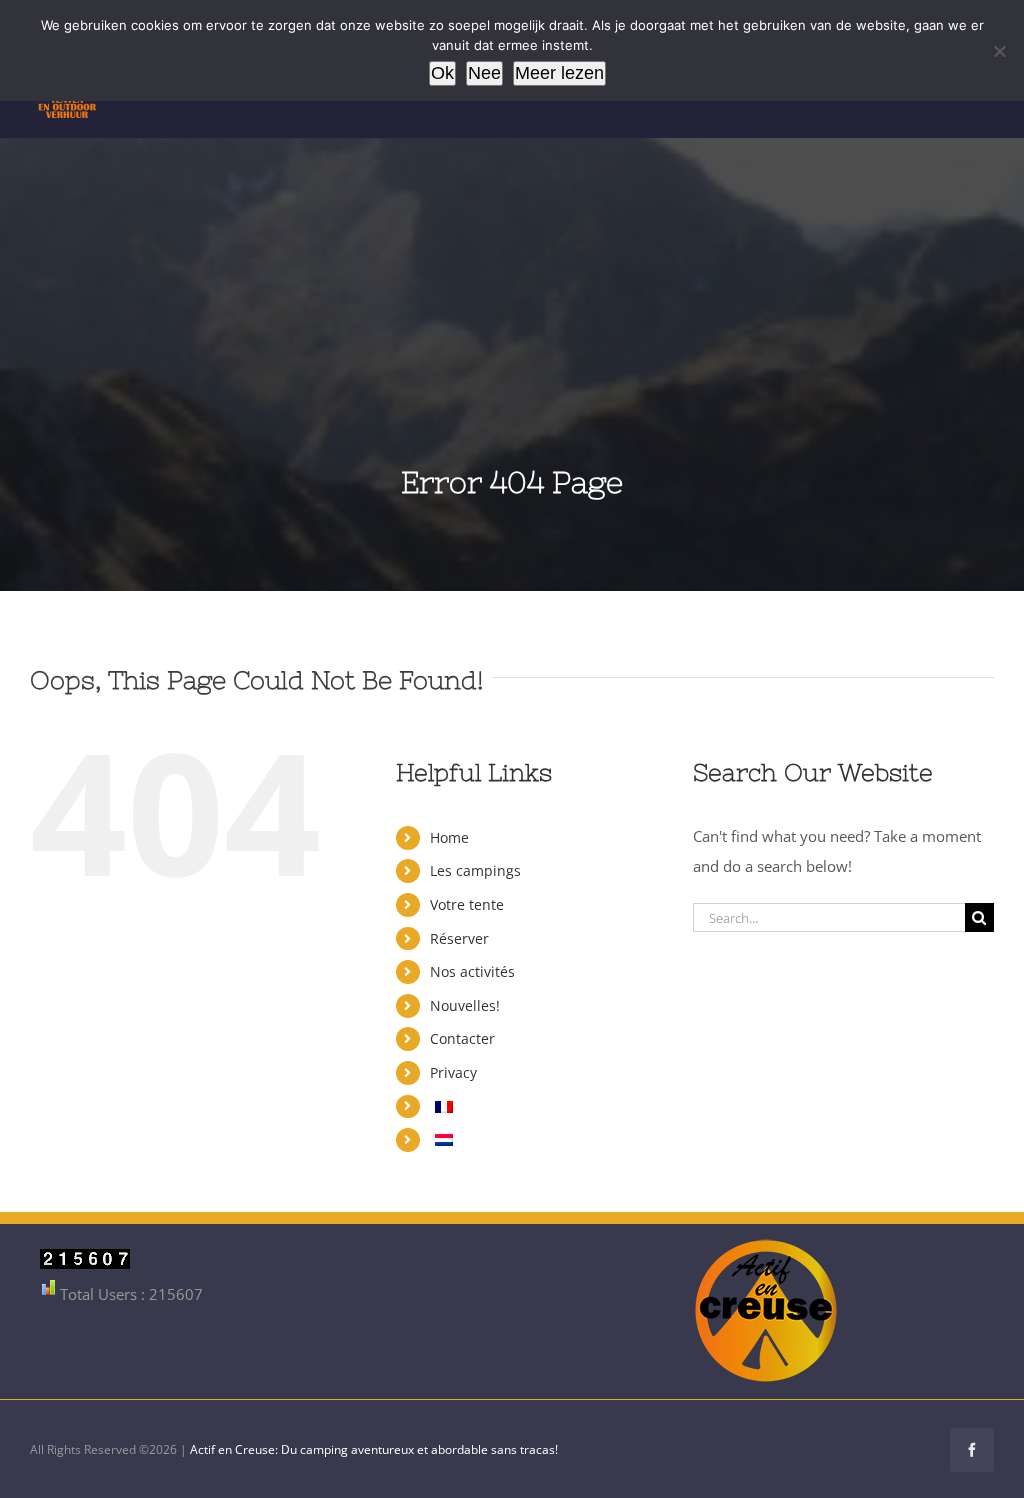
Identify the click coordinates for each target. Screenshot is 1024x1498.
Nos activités (472, 971)
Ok (442, 73)
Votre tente (467, 904)
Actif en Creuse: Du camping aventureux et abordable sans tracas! (374, 1449)
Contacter (462, 1038)
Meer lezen (559, 73)
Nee (484, 73)
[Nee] (999, 51)
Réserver (459, 938)
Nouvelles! (465, 1005)
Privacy (453, 1072)
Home (449, 837)
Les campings (475, 870)
